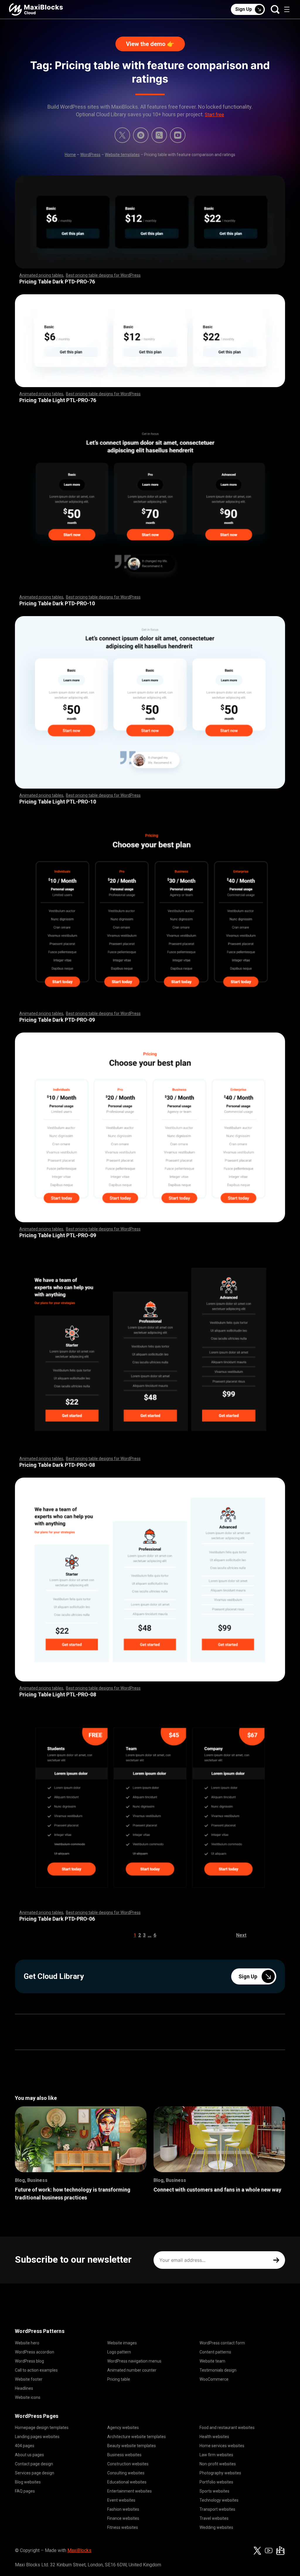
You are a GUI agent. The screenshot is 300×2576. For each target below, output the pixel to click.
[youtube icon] (269, 2551)
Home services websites (222, 2446)
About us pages (29, 2455)
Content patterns (215, 2352)
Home (70, 155)
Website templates (122, 155)
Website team (212, 2361)
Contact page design (34, 2464)
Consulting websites (126, 2473)
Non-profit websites (218, 2464)
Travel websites (214, 2518)
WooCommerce (214, 2379)
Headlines (24, 2388)
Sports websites (214, 2491)
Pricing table (119, 2379)
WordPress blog (29, 2361)
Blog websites (28, 2482)
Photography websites (220, 2473)
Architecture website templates (137, 2437)
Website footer (29, 2379)
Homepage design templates (42, 2428)
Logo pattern (119, 2352)
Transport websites (217, 2509)
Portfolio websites (216, 2482)
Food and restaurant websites (227, 2428)
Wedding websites (216, 2527)
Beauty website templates (132, 2446)
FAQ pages (25, 2491)
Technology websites (219, 2500)
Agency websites (123, 2428)
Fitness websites (123, 2527)
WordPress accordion (35, 2352)
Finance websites (123, 2518)
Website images (122, 2343)
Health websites (214, 2437)
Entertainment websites (129, 2491)
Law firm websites (216, 2455)
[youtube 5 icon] (178, 135)
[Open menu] (287, 9)
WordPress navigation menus (134, 2361)
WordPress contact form (222, 2343)
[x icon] (122, 135)
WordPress (90, 155)
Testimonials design (218, 2370)
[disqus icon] (141, 135)
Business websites (124, 2455)
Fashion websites (123, 2509)
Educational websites (127, 2482)
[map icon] (280, 2551)
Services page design (35, 2473)
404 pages (25, 2446)
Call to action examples (36, 2370)
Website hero (27, 2343)
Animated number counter (132, 2370)
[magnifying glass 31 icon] (159, 135)
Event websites (121, 2500)
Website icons (28, 2397)
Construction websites (128, 2464)
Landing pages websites (37, 2437)
